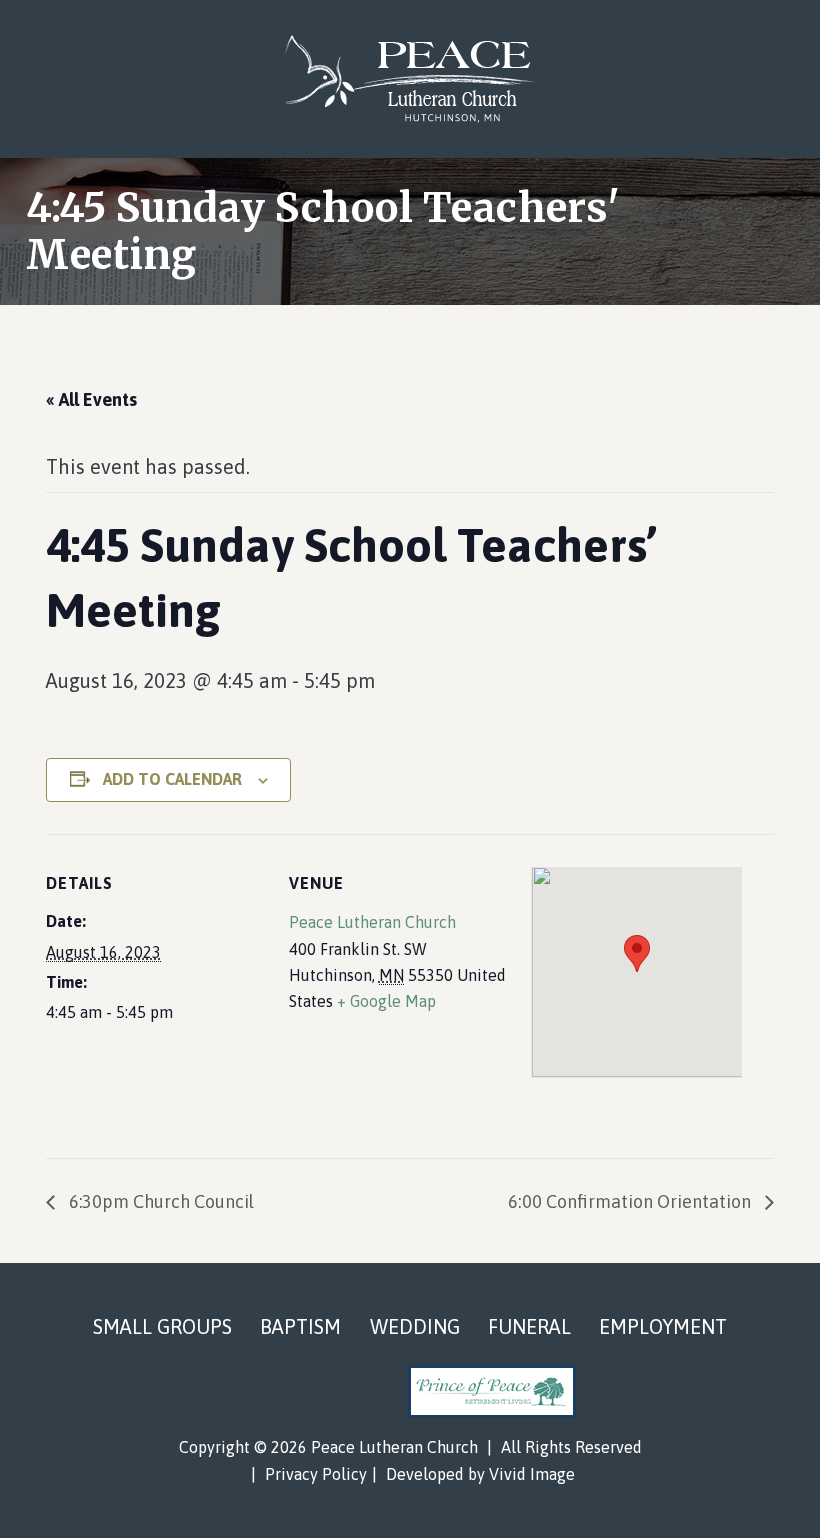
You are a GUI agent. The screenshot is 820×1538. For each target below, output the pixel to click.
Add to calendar (172, 779)
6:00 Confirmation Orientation (631, 1201)
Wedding (415, 1326)
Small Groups (162, 1326)
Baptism (300, 1326)
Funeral (529, 1326)
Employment (663, 1326)
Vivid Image (532, 1474)
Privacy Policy (316, 1474)
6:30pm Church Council (159, 1201)
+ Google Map (386, 1001)
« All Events (91, 399)
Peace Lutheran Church (410, 79)
